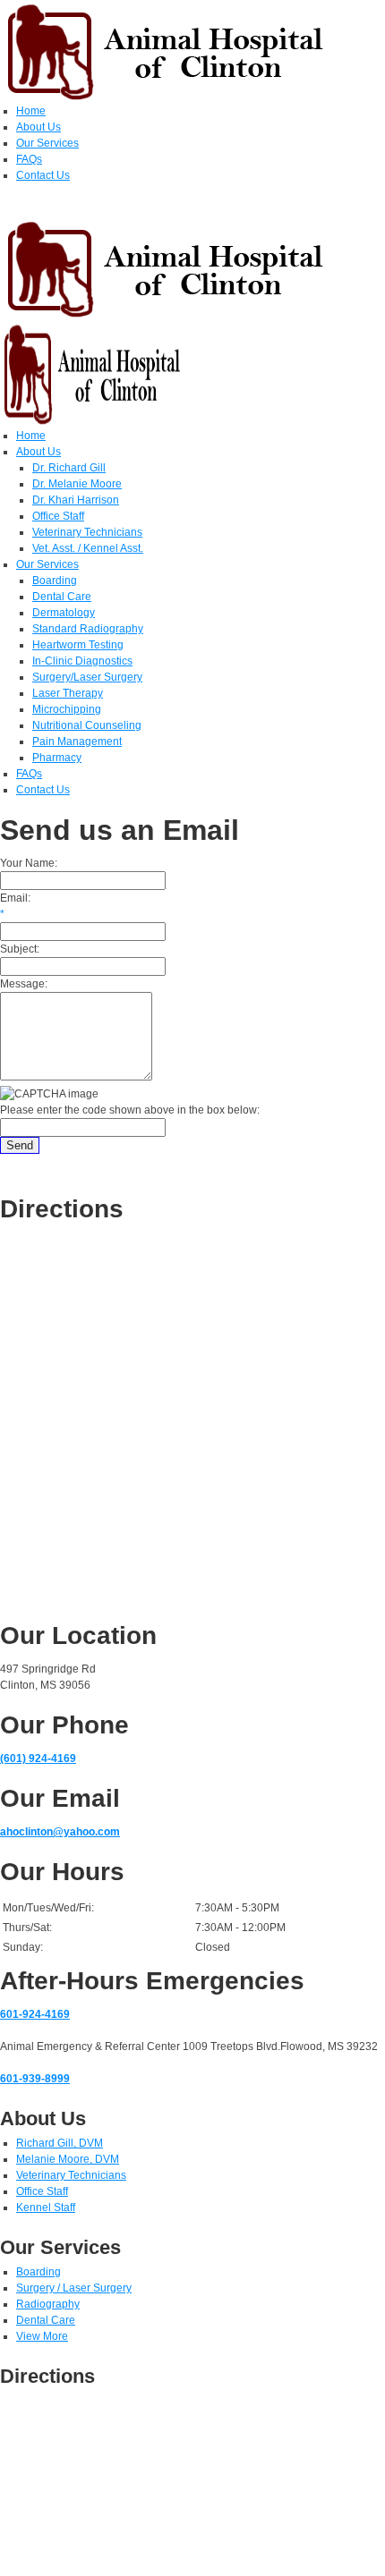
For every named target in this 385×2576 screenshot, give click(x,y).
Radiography (48, 2304)
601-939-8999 (35, 2079)
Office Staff (42, 2191)
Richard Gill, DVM (60, 2143)
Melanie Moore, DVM (68, 2159)
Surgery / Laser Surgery (74, 2288)
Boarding (38, 2272)
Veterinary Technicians (71, 2175)
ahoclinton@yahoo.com (60, 1832)
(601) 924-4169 (38, 1758)
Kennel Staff (46, 2207)
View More (42, 2336)
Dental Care (46, 2320)
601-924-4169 (35, 2014)
